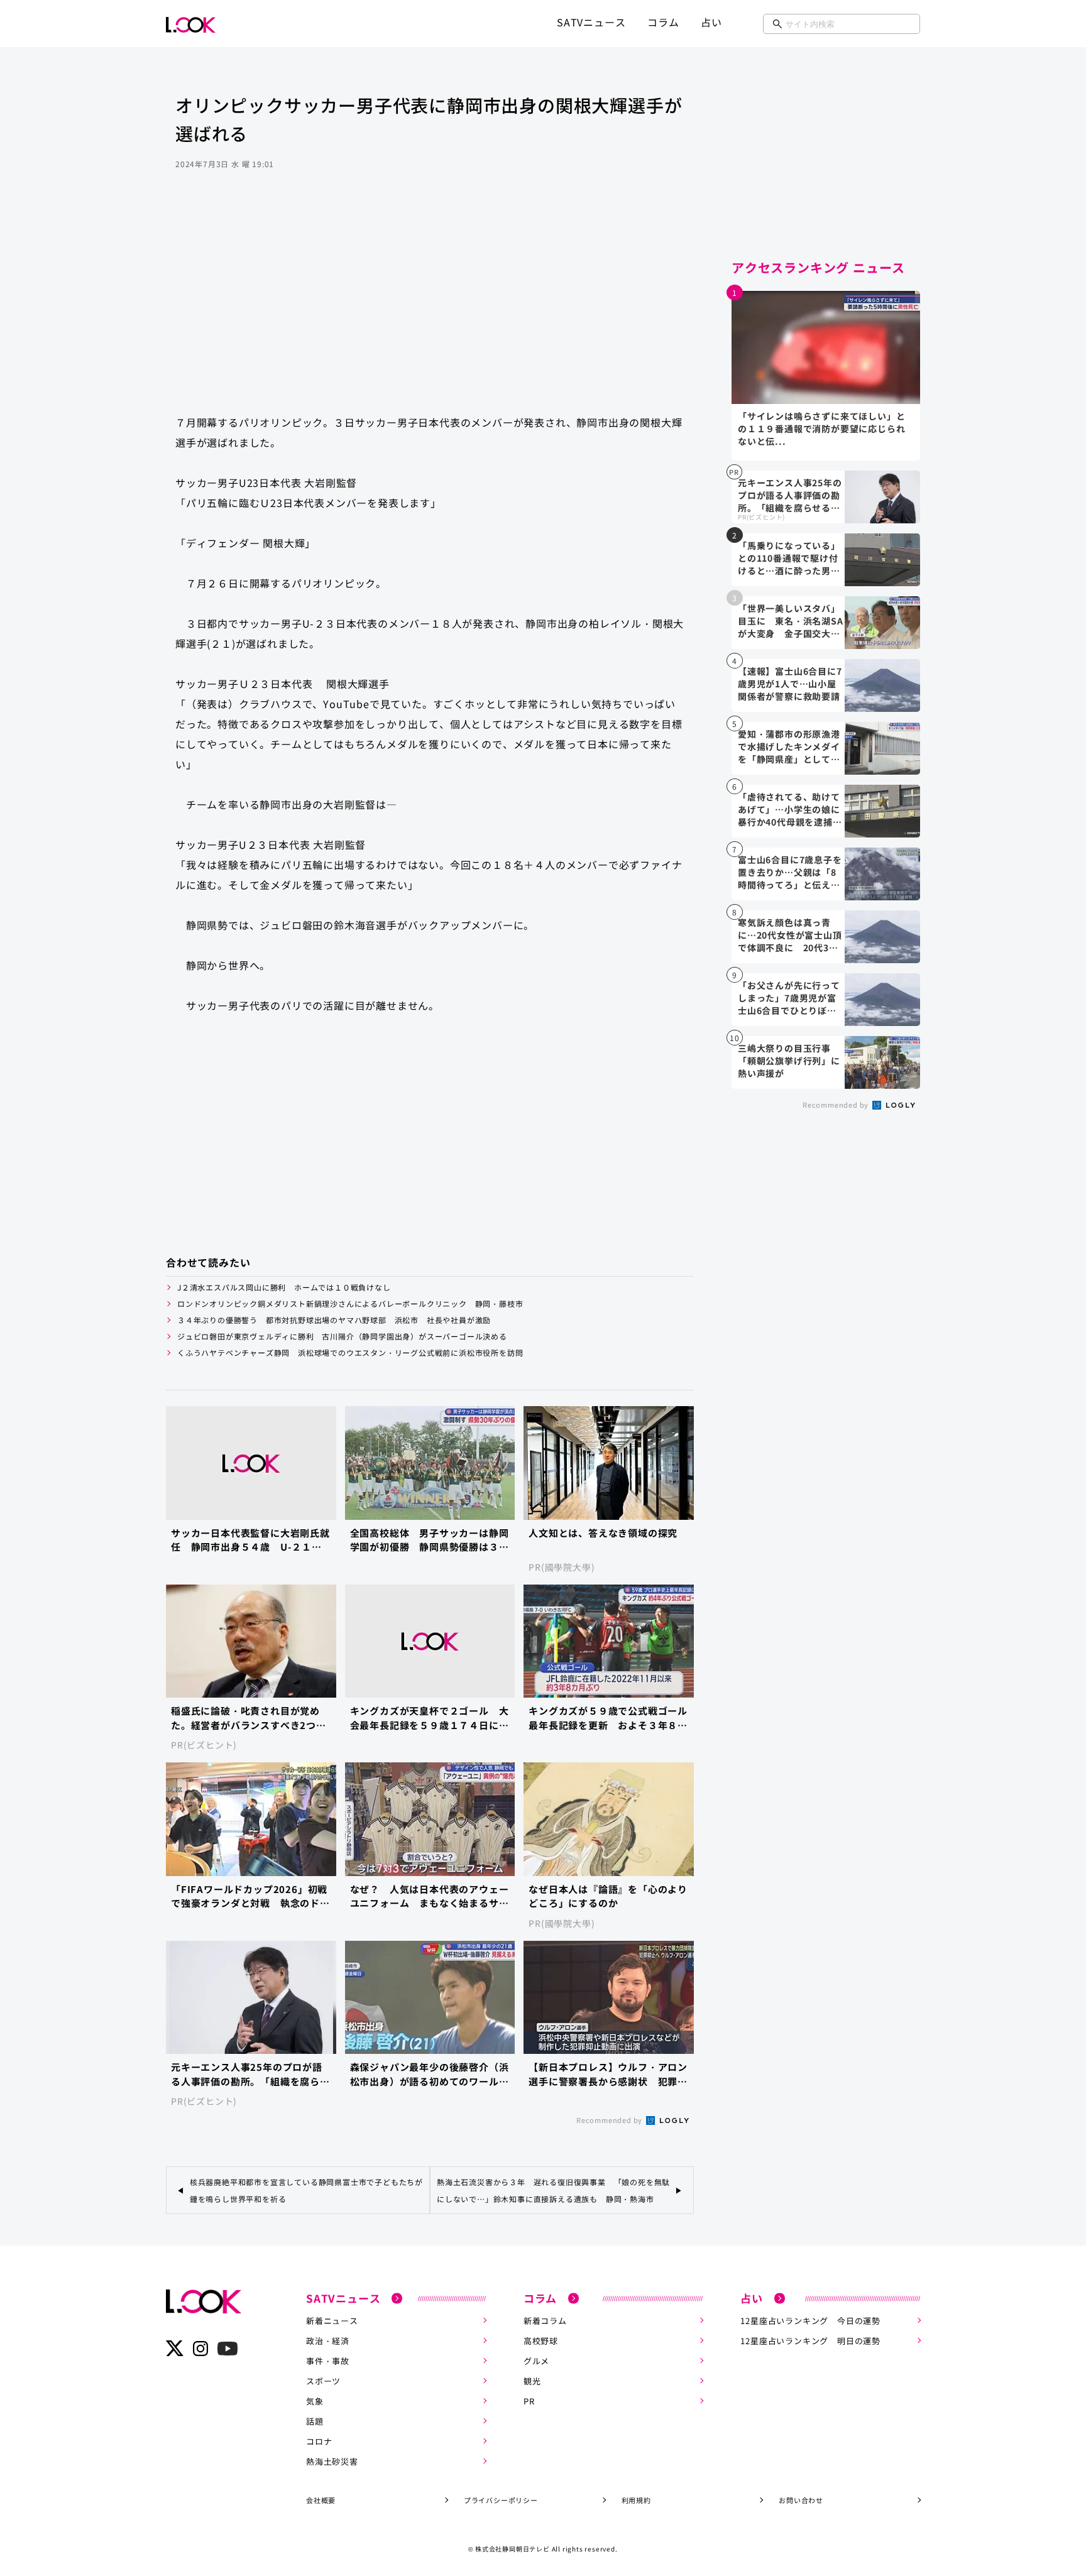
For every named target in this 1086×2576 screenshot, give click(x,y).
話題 (315, 2421)
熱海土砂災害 (332, 2461)
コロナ (319, 2441)
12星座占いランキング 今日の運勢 (810, 2321)
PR (529, 2401)
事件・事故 (328, 2361)
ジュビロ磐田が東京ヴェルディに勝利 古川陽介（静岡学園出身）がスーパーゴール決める (342, 1336)
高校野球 (541, 2341)
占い (711, 22)
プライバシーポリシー (501, 2500)
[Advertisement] (430, 304)
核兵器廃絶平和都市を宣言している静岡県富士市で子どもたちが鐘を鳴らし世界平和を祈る (306, 2190)
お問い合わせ (801, 2500)
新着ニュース (332, 2321)
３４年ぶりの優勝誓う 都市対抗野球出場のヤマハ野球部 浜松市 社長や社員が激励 (334, 1320)
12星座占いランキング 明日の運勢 (810, 2341)
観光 (532, 2381)
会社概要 (321, 2500)
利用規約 (636, 2500)
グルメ (536, 2361)
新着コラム (545, 2321)
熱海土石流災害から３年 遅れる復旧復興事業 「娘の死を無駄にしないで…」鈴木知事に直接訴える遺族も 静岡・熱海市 (553, 2190)
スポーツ (323, 2381)
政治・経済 (328, 2341)
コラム (663, 22)
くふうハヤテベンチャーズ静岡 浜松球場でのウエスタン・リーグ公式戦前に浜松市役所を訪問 (354, 1352)
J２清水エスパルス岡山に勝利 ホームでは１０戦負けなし (284, 1287)
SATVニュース (591, 22)
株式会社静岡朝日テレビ (513, 2549)
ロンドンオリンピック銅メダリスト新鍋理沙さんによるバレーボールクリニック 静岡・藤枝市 (350, 1303)
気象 (315, 2401)
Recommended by (610, 2120)
